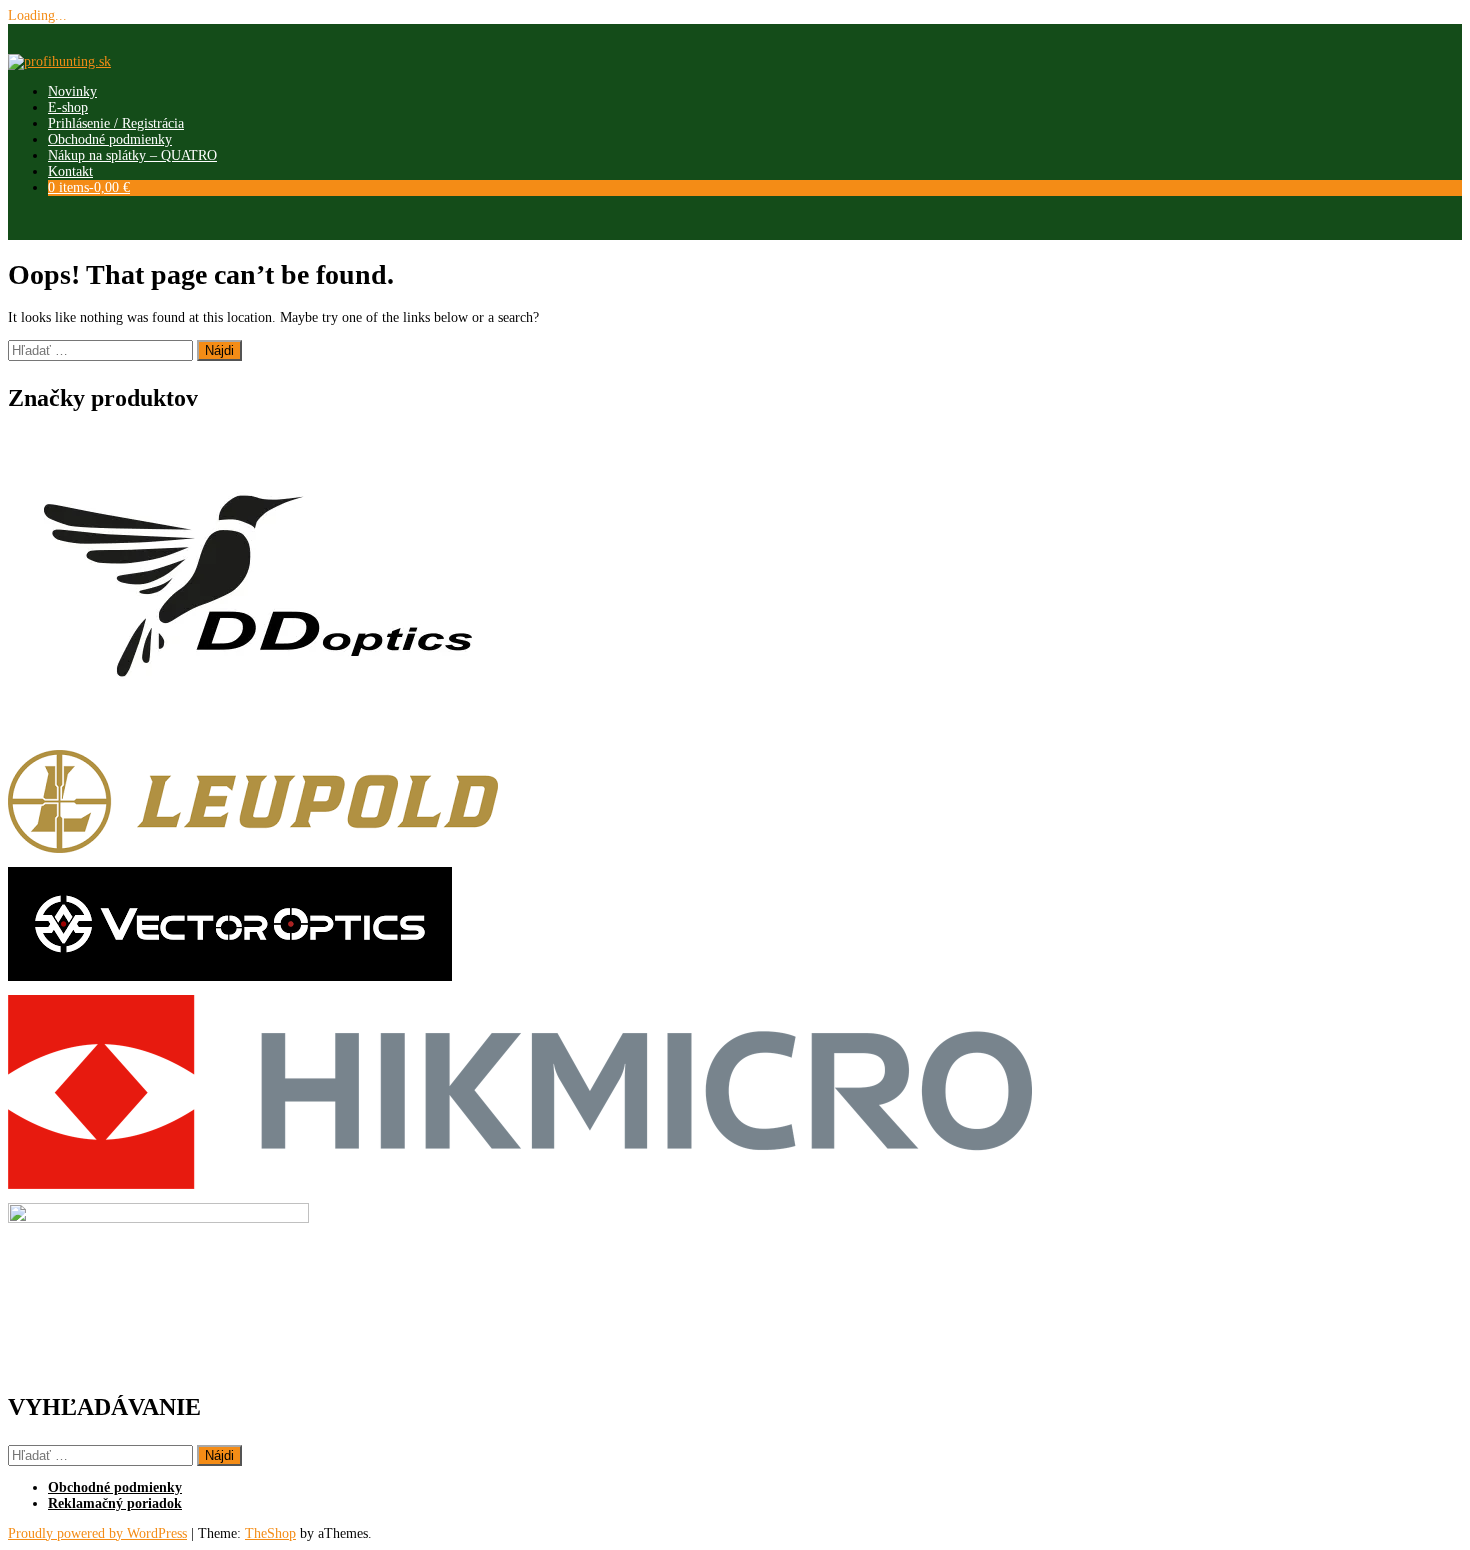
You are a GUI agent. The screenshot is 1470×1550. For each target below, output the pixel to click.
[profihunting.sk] (59, 61)
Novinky (72, 91)
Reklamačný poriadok (115, 1503)
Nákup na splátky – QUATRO (132, 155)
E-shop (68, 107)
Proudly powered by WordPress (97, 1533)
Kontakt (70, 171)
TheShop (270, 1533)
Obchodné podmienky (110, 139)
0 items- (89, 187)
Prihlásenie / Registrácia (116, 123)
